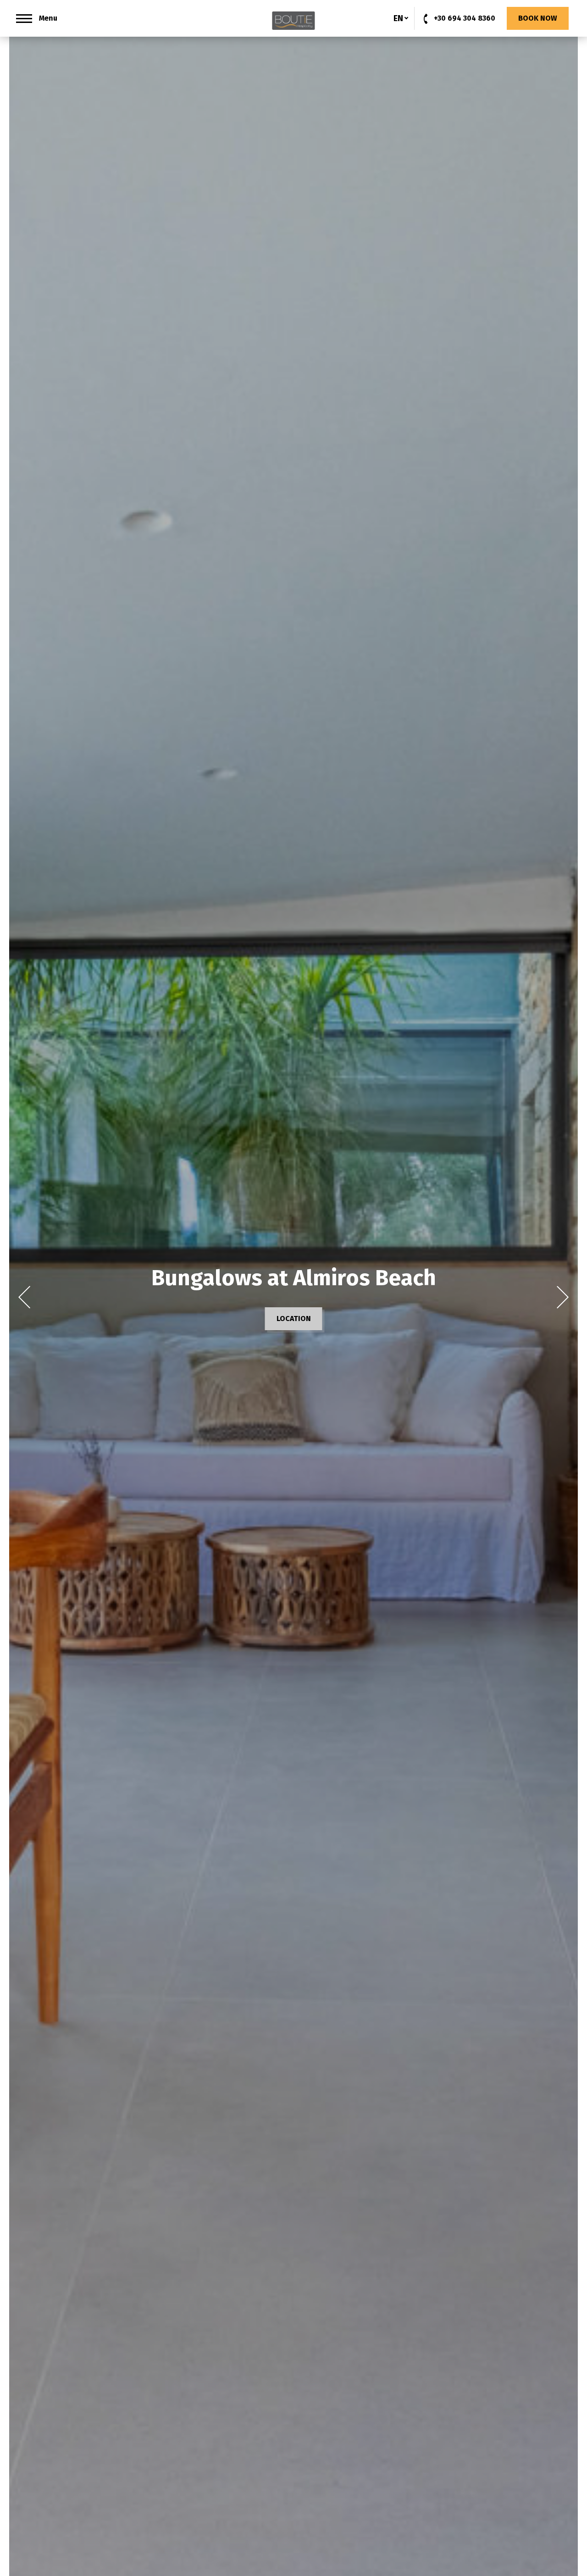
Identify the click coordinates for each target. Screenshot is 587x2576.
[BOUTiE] (293, 21)
